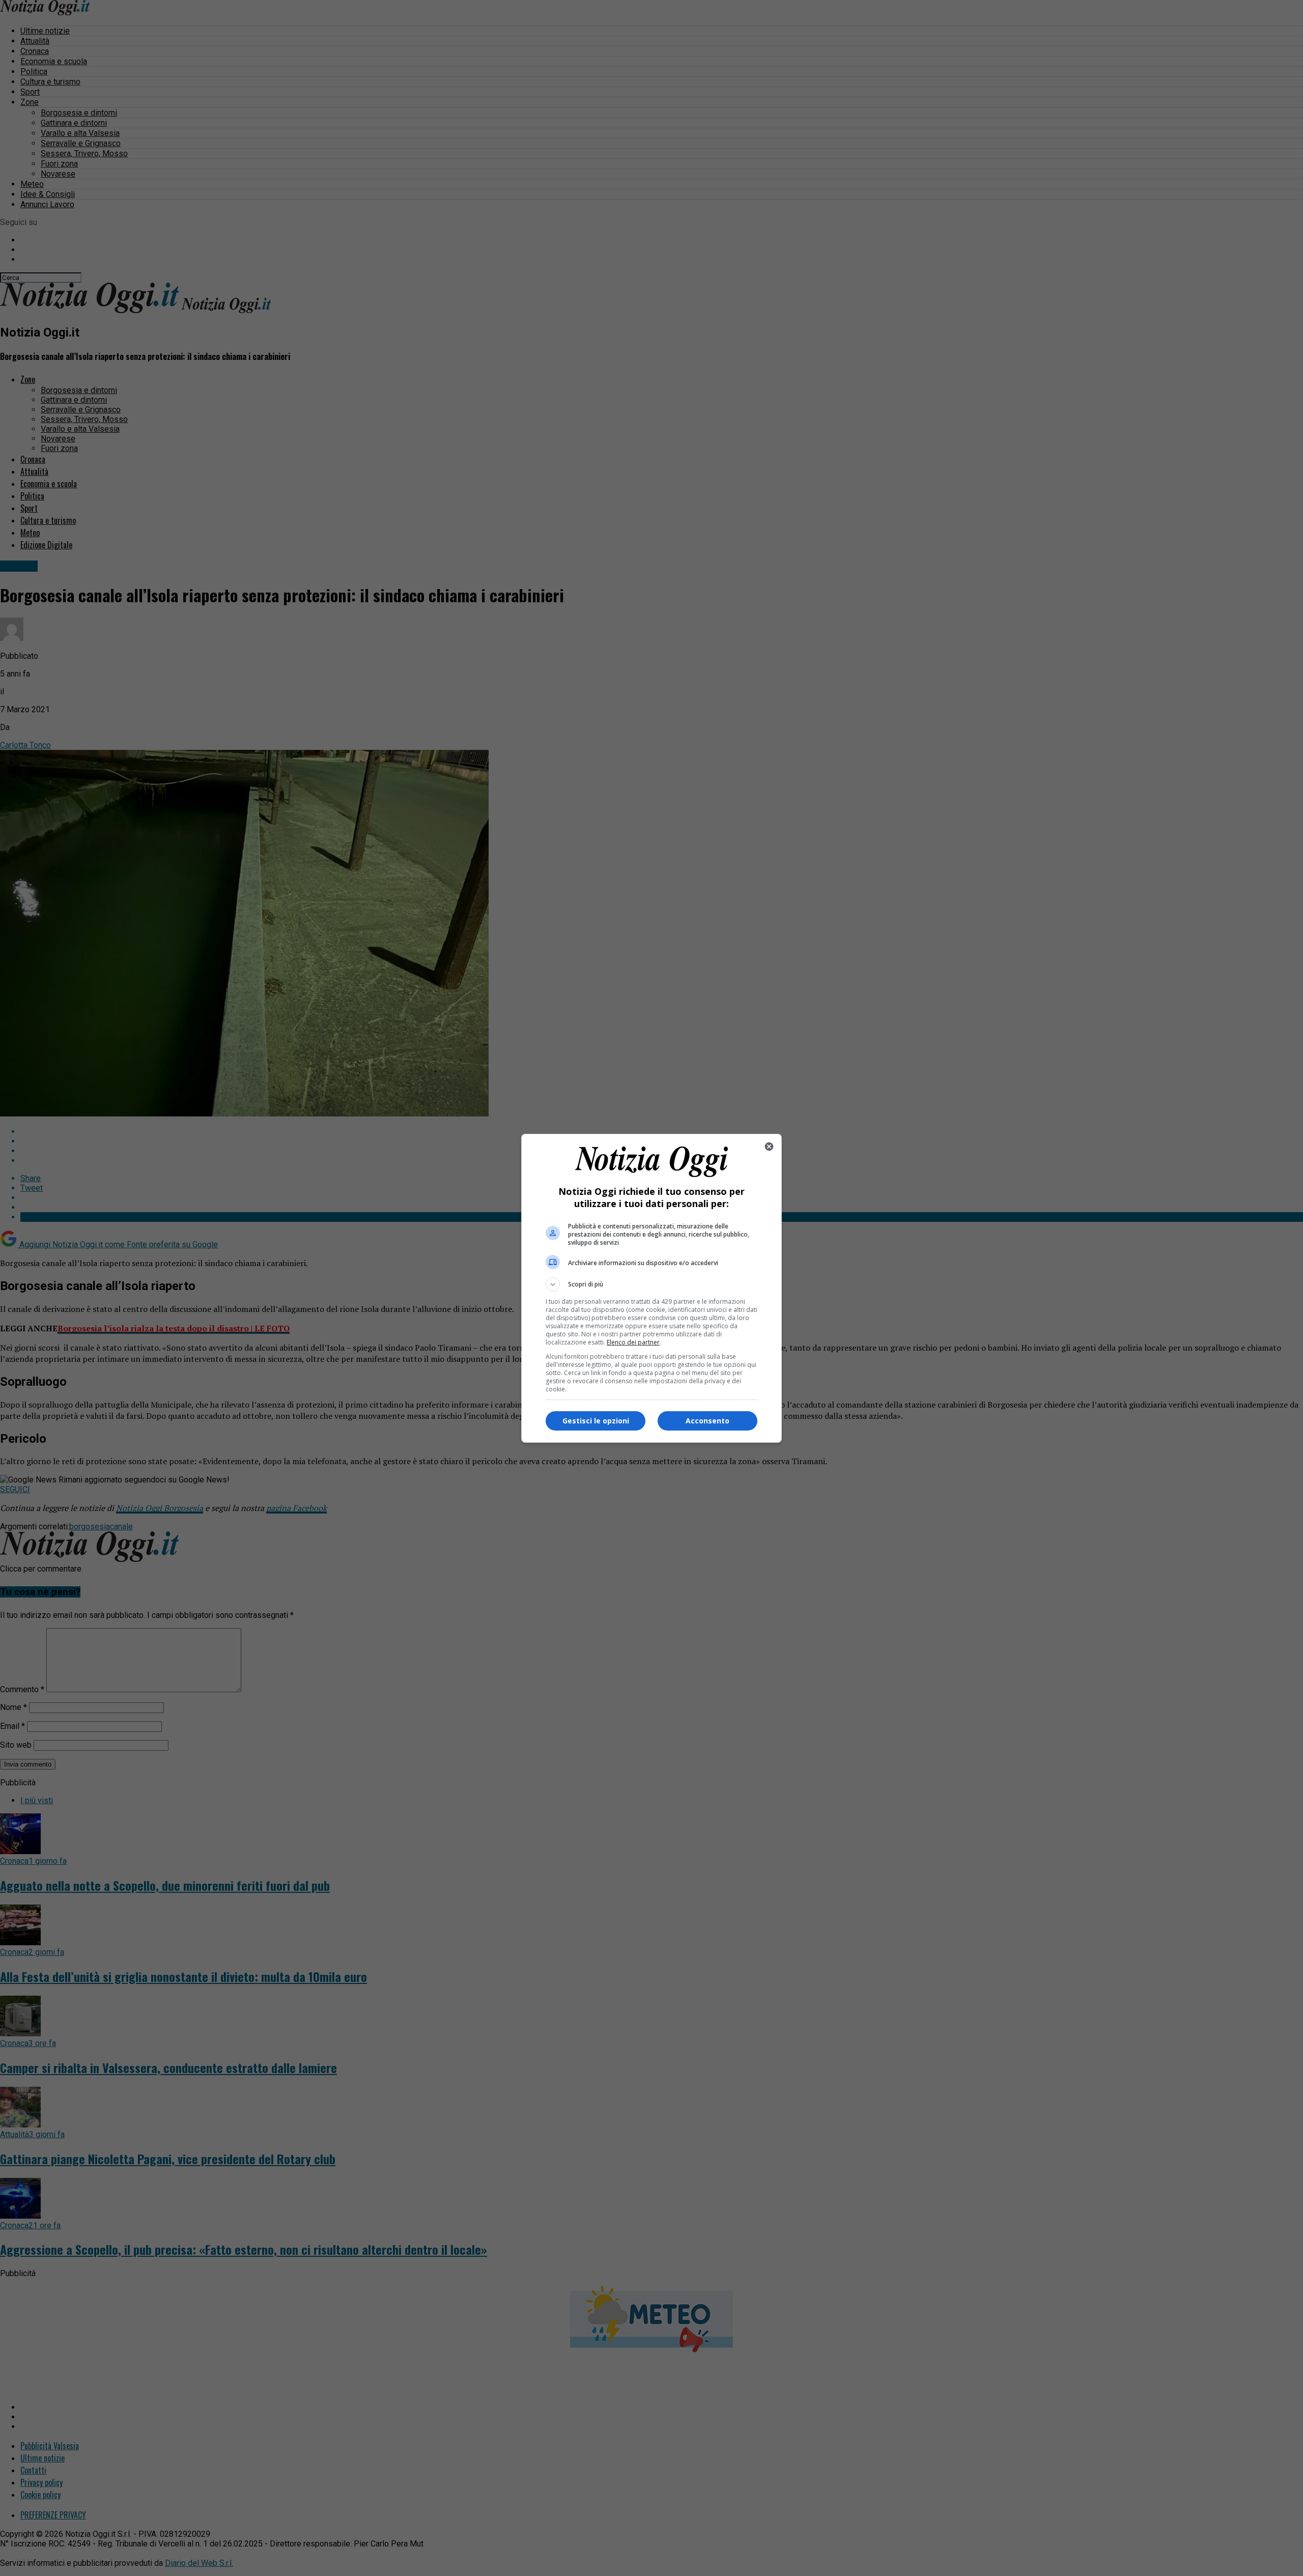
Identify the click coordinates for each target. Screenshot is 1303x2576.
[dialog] (651, 1288)
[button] (651, 1284)
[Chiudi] (769, 1146)
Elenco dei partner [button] (633, 1342)
